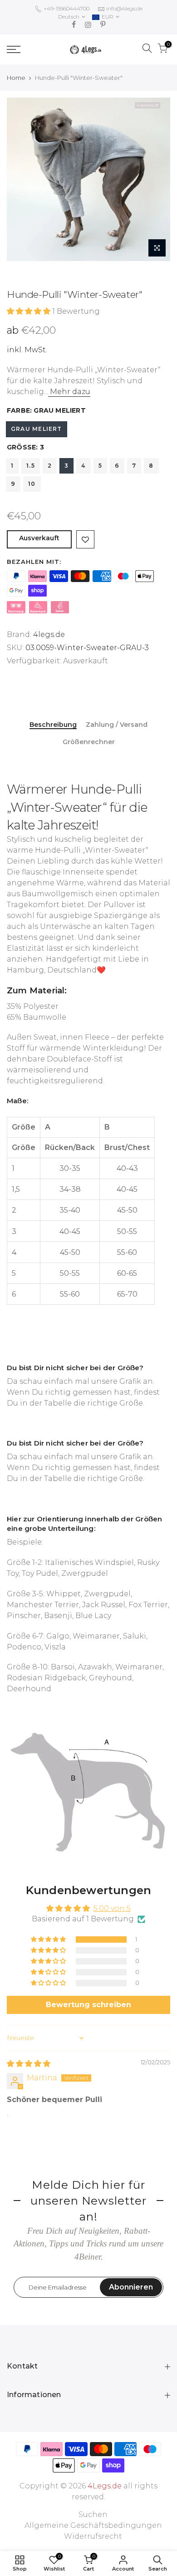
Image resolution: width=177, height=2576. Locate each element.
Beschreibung (53, 725)
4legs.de (49, 634)
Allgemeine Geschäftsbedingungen (93, 2525)
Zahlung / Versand (117, 725)
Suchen (93, 2514)
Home (16, 78)
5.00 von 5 (112, 1908)
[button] (29, 311)
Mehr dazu (69, 392)
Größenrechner (89, 742)
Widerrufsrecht (93, 2536)
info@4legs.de (124, 8)
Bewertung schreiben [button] (88, 2005)
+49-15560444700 (66, 8)
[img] (29, 2064)
